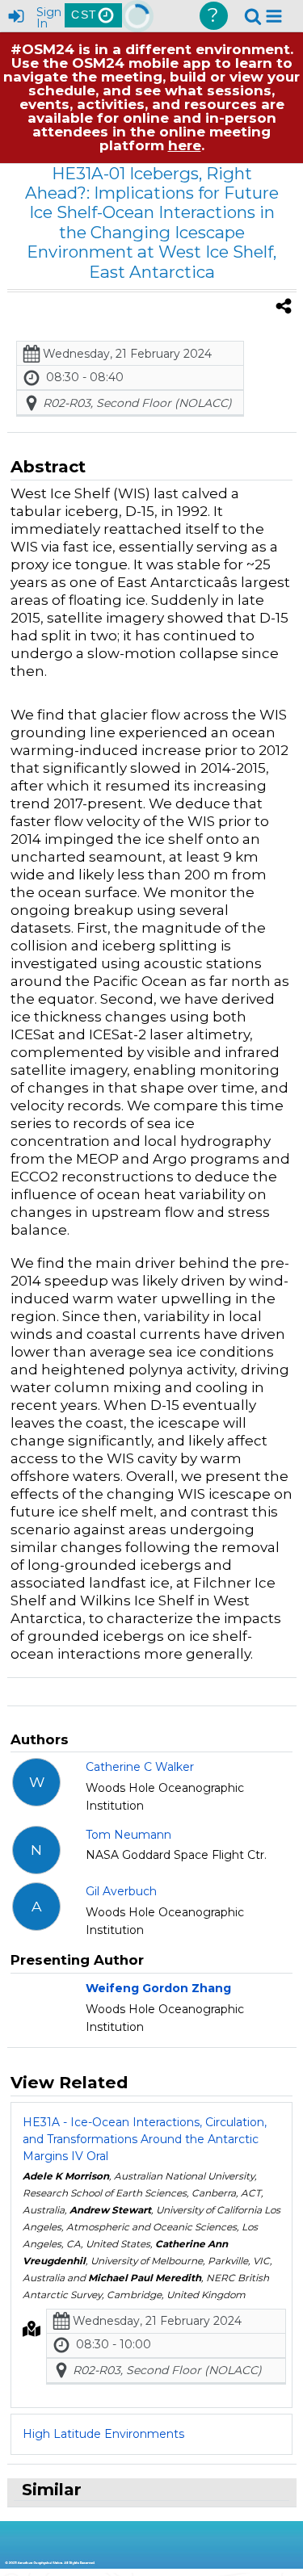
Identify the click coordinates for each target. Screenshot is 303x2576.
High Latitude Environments (103, 2434)
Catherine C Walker (140, 1767)
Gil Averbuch (121, 1891)
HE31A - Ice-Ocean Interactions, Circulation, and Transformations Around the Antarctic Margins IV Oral (145, 2139)
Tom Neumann (128, 1835)
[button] (274, 16)
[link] (253, 16)
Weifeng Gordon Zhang (158, 1988)
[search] (253, 15)
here (185, 145)
